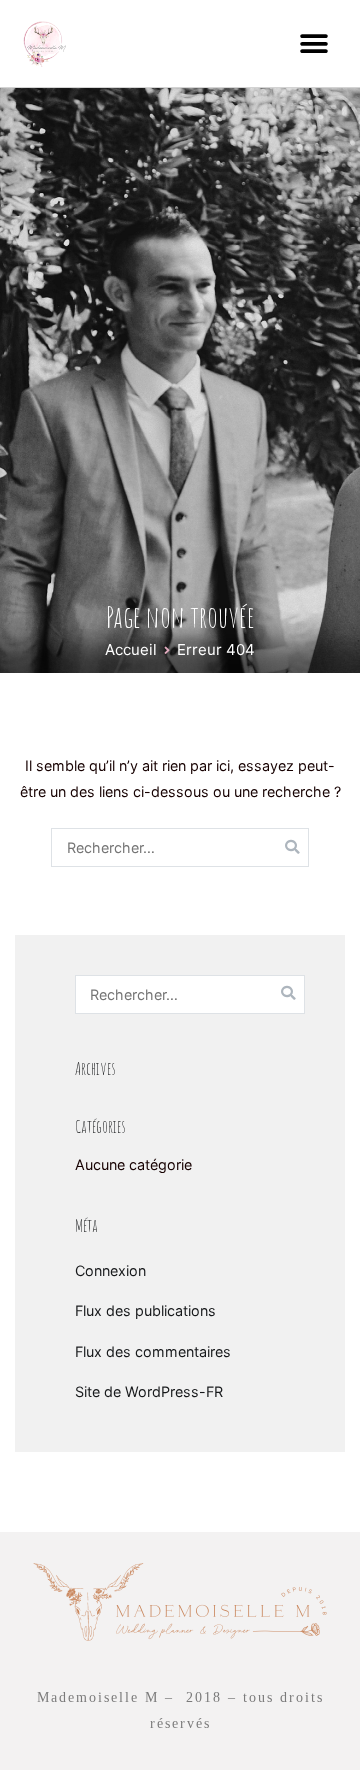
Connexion (110, 1270)
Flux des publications (145, 1310)
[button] (314, 43)
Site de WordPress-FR (149, 1391)
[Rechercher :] (180, 847)
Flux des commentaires (153, 1351)
